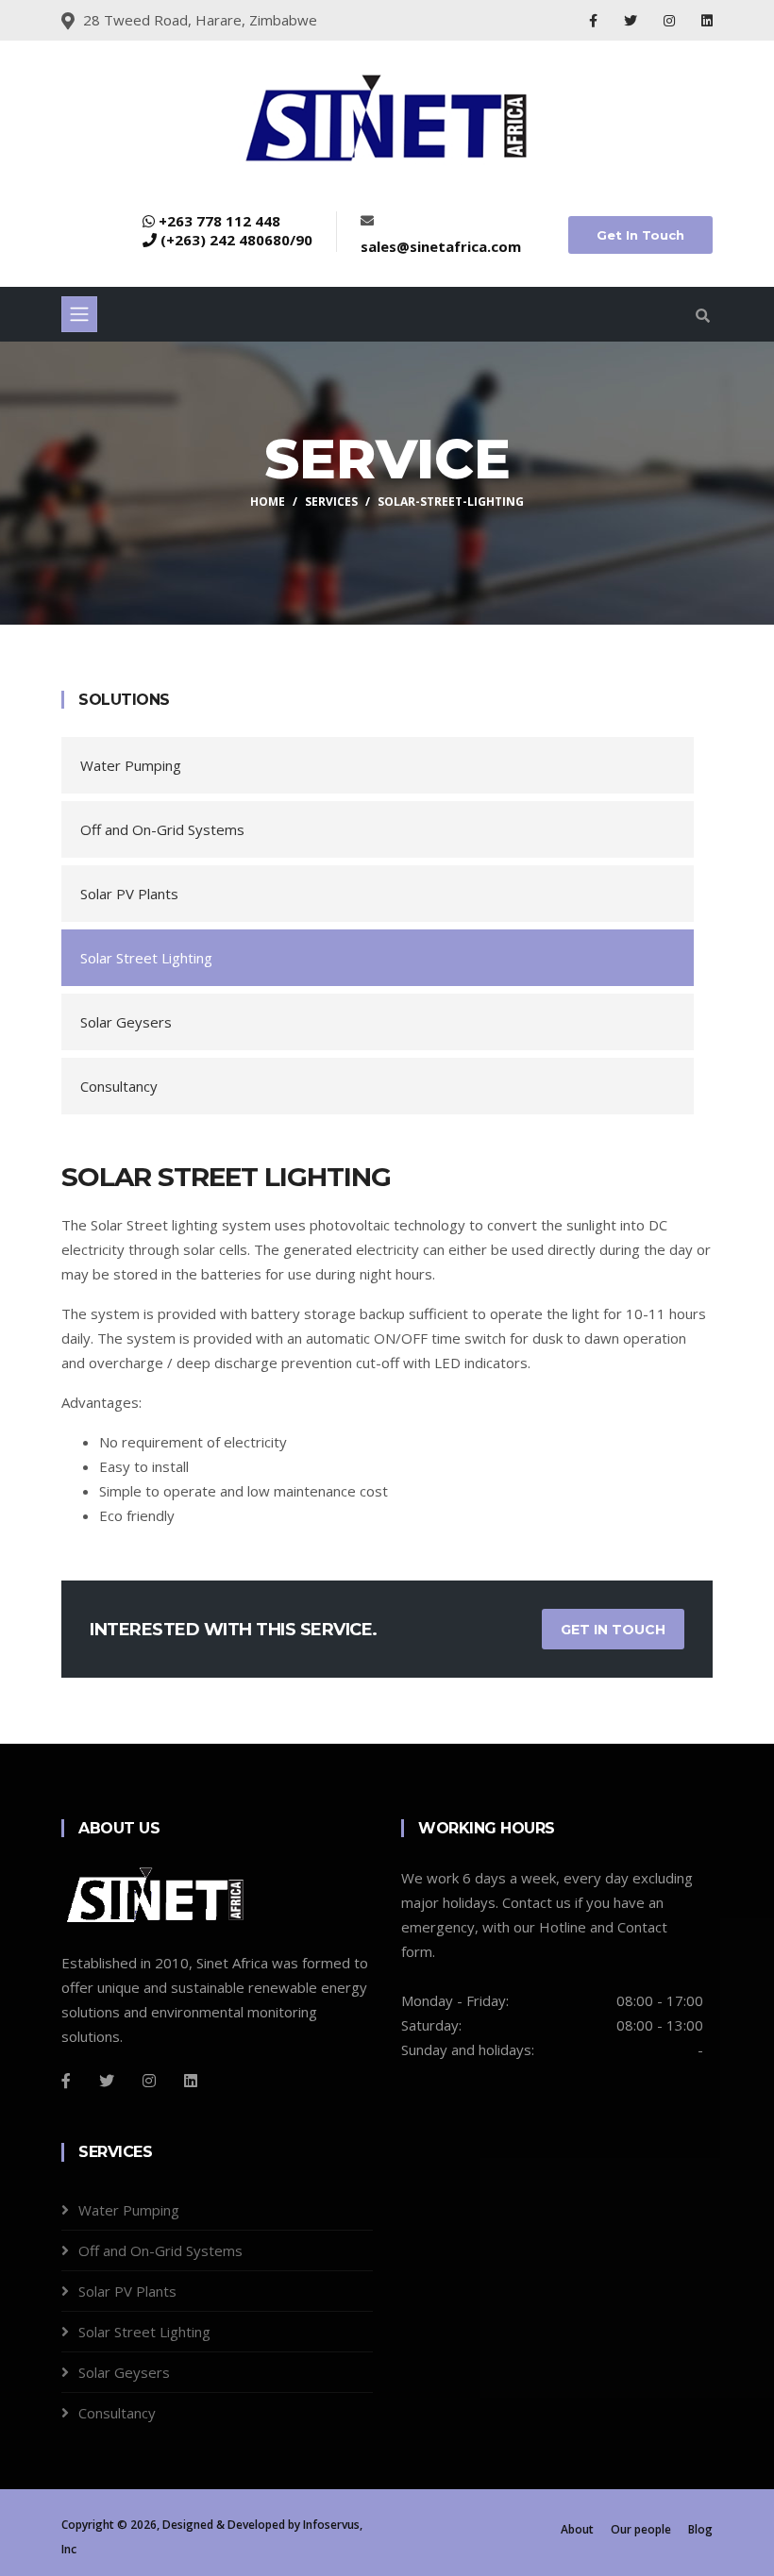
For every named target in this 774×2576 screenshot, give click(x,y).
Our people (641, 2529)
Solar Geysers (126, 1022)
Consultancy (119, 1086)
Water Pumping (131, 765)
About (577, 2529)
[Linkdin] (707, 20)
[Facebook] (595, 20)
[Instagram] (671, 20)
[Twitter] (632, 20)
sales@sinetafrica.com (441, 246)
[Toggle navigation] (79, 314)
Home (268, 502)
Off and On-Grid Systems (162, 829)
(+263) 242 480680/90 (236, 240)
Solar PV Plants (129, 894)
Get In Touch (640, 235)
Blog (700, 2529)
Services (331, 502)
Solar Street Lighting (146, 958)
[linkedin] (191, 2081)
